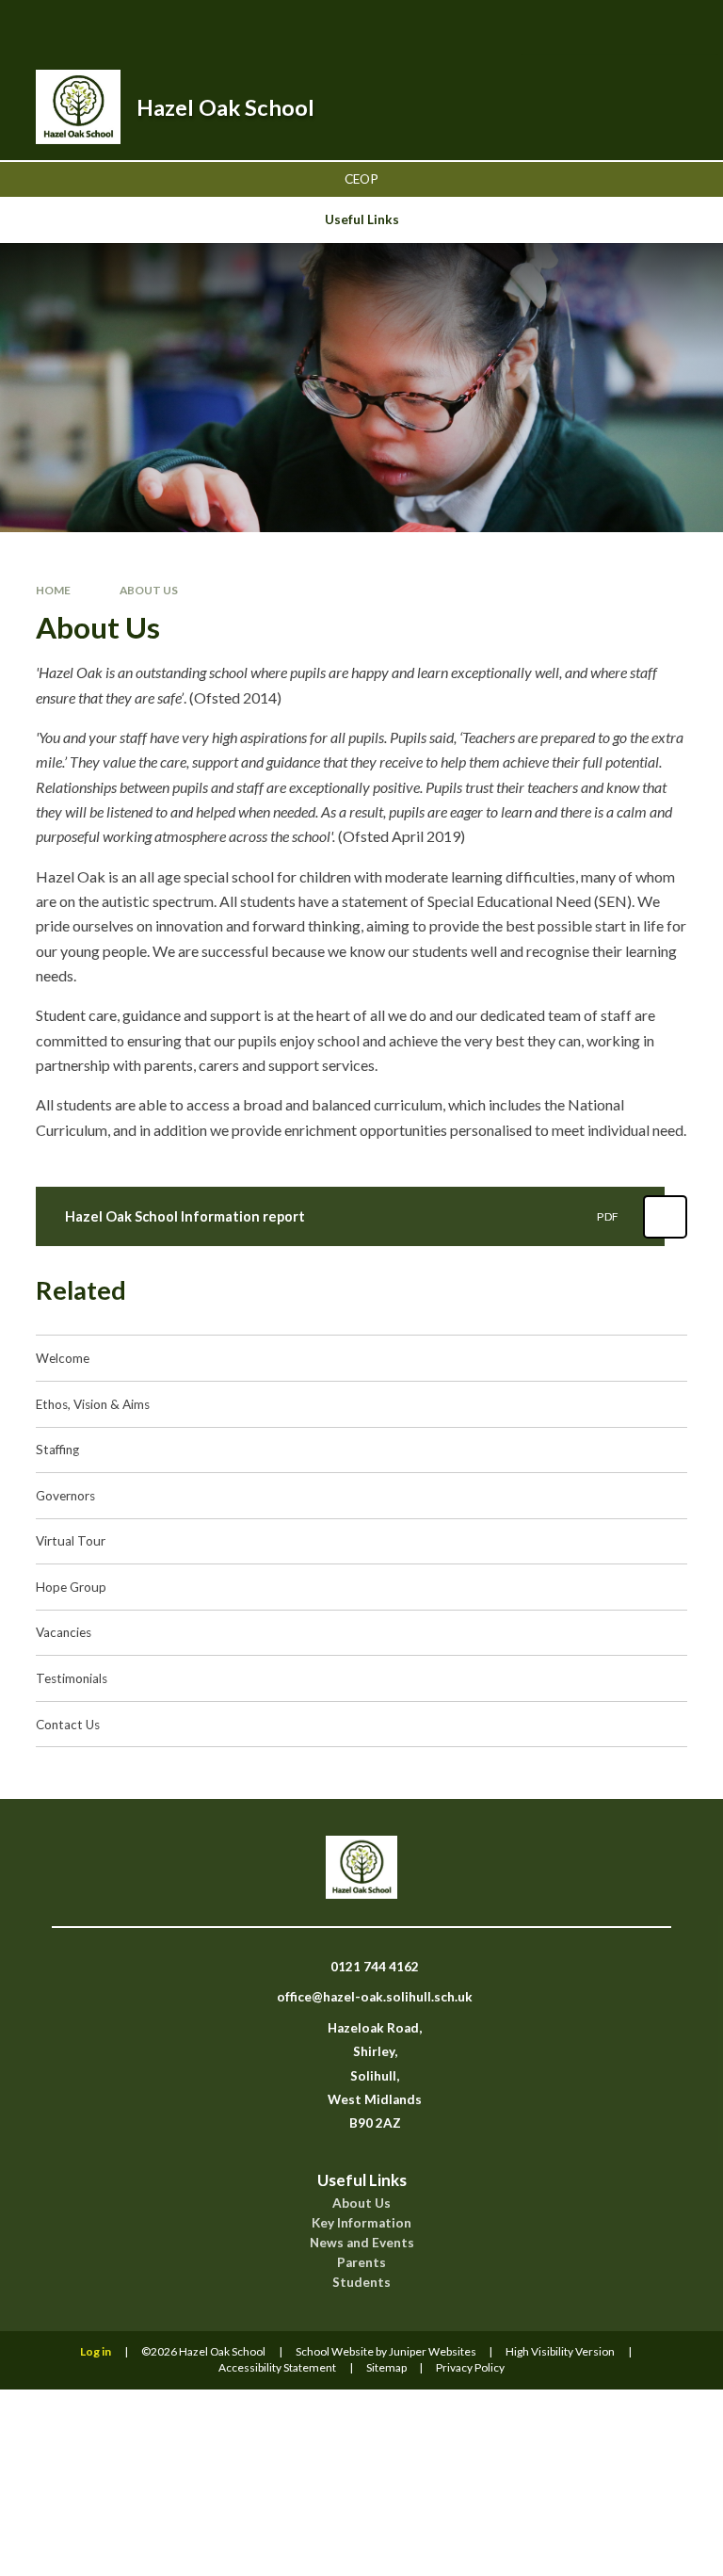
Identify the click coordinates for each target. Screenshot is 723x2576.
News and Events (362, 2243)
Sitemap (386, 2367)
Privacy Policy (470, 2367)
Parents (361, 2262)
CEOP (361, 179)
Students (361, 2282)
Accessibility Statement (277, 2367)
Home (53, 590)
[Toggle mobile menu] (683, 27)
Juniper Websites (433, 2351)
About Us (149, 590)
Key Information (361, 2223)
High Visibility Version (560, 2351)
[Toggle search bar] (584, 27)
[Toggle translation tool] (632, 27)
